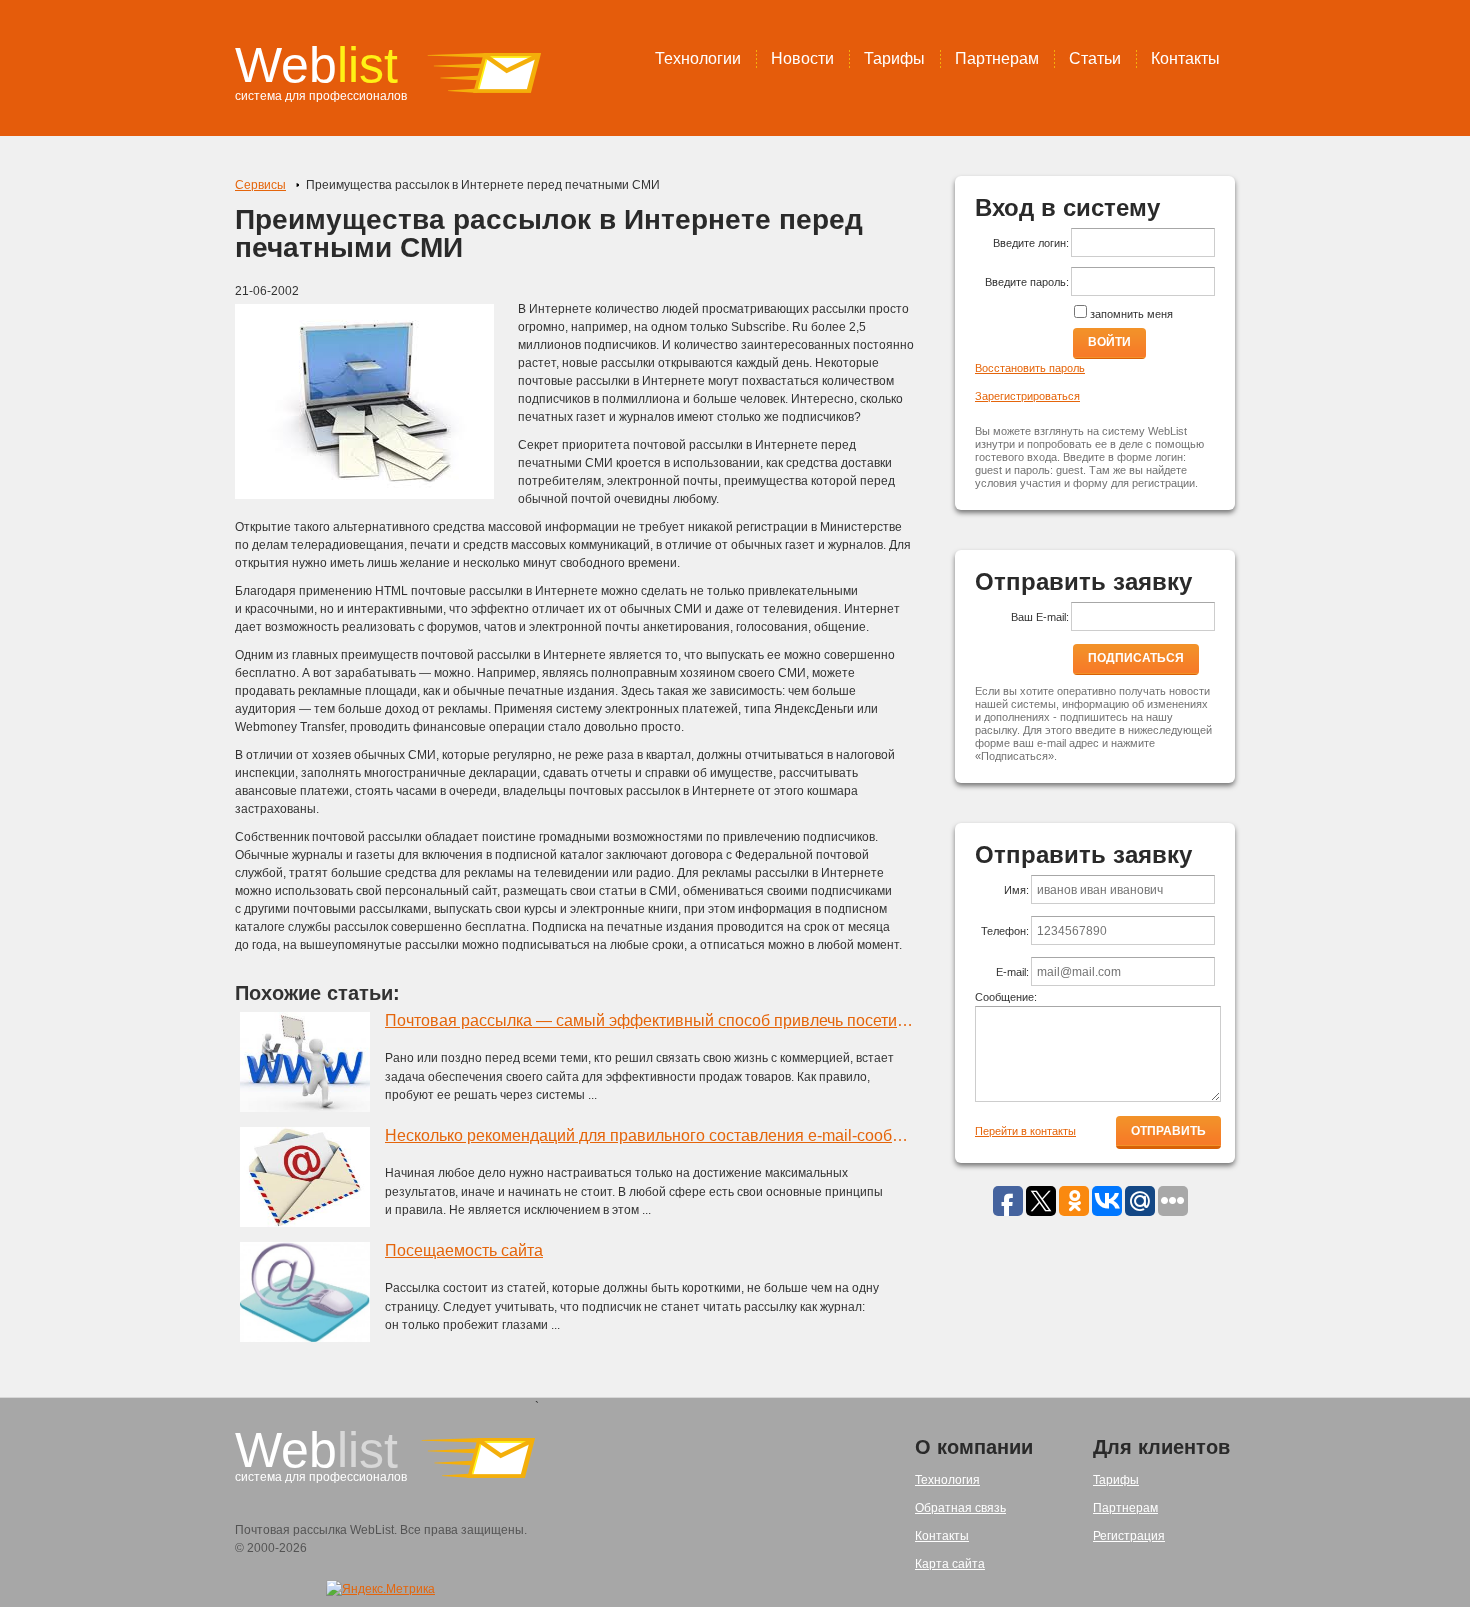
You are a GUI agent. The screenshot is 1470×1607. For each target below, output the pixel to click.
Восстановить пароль (1030, 368)
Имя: (1016, 890)
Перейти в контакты (1025, 1131)
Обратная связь (960, 1508)
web (316, 65)
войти (1109, 342)
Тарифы (894, 58)
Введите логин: (1031, 243)
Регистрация (1129, 1536)
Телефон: (1005, 931)
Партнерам (997, 58)
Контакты (1185, 58)
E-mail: (1012, 972)
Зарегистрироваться (1027, 396)
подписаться (1136, 658)
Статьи (1095, 58)
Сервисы (260, 185)
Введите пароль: (1027, 282)
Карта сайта (950, 1564)
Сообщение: (1006, 997)
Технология (947, 1480)
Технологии (698, 58)
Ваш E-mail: (1040, 617)
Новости (802, 58)
